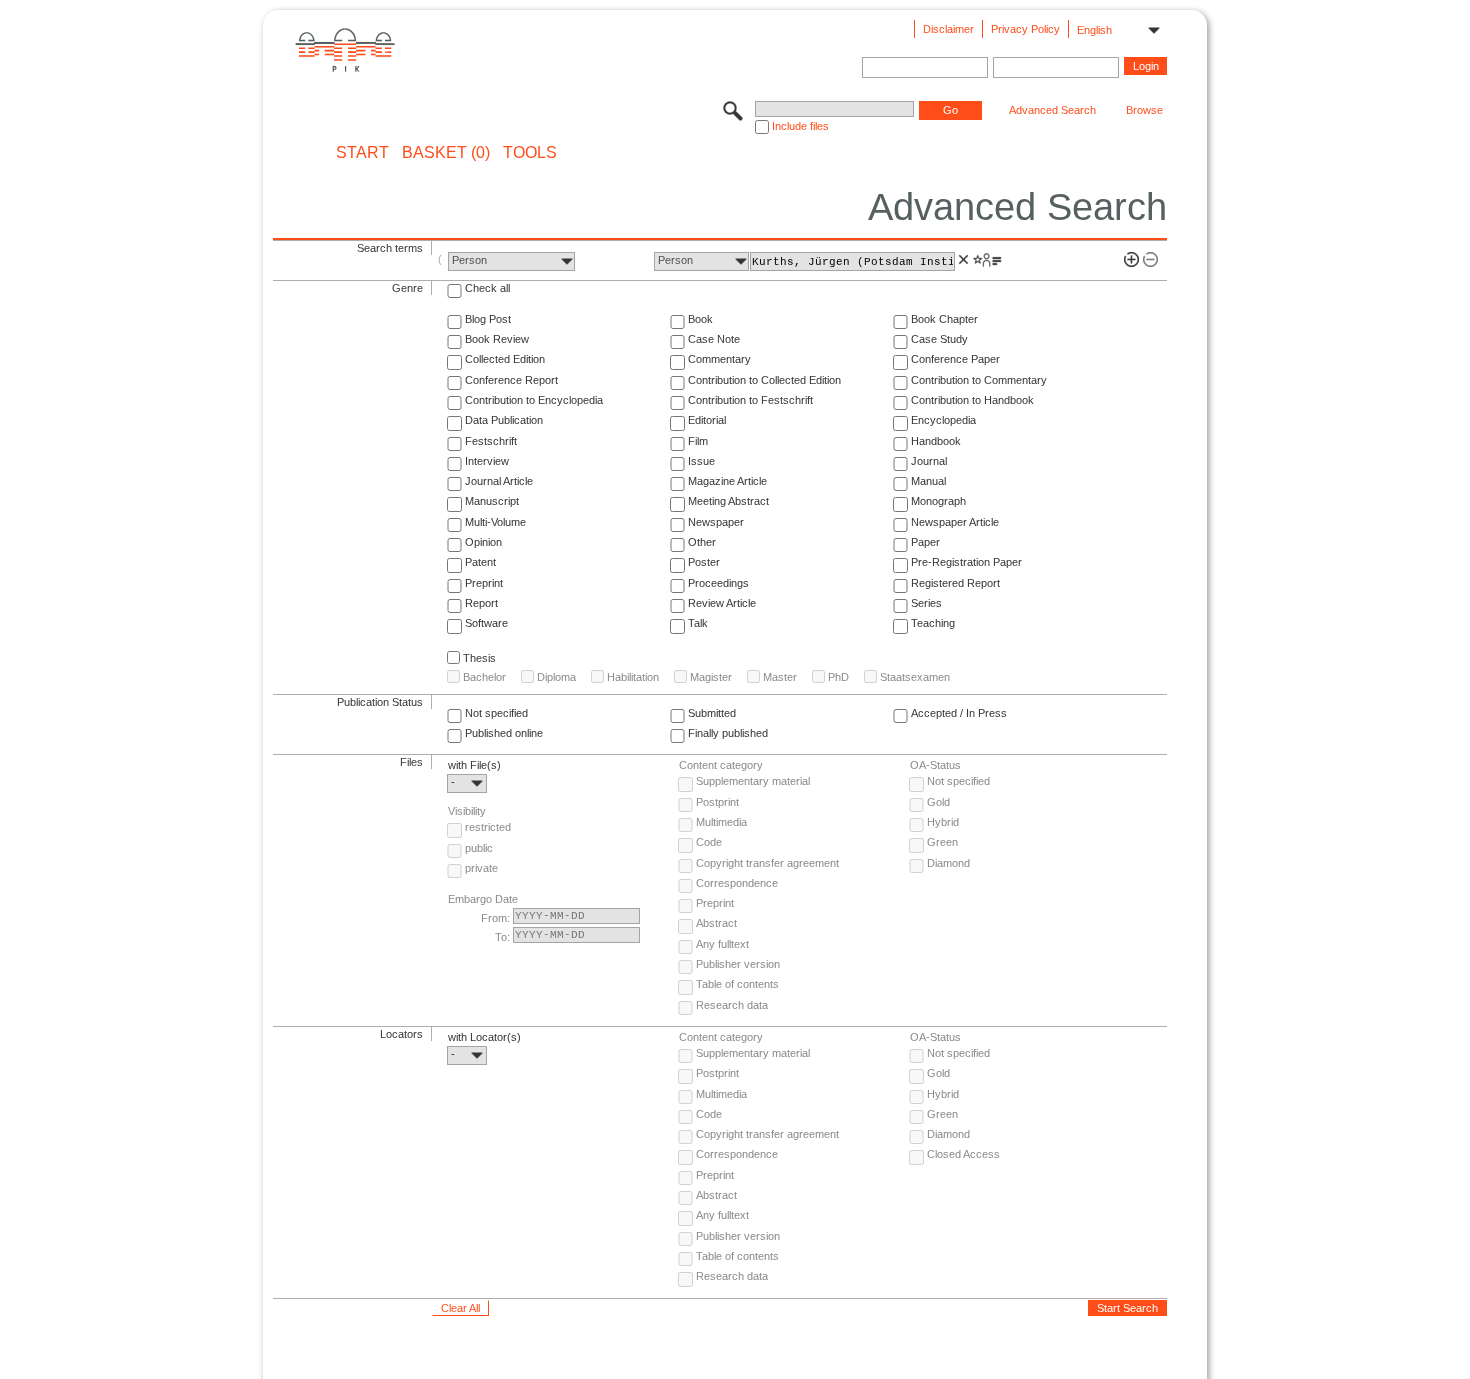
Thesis (479, 658)
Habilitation (633, 677)
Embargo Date (483, 899)
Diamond (948, 863)
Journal (929, 461)
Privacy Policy (1025, 29)
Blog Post (488, 319)
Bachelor (484, 677)
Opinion (483, 542)
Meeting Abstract (728, 501)
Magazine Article (727, 481)
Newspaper (716, 522)
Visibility (467, 811)
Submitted (712, 713)
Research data (732, 1005)
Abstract (716, 923)
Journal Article (499, 481)
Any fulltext (722, 944)
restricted (488, 827)
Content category (721, 765)
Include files (800, 126)
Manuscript (492, 501)
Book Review (497, 339)
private (481, 868)
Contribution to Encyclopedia (534, 400)
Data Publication (504, 420)
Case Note (714, 339)
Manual (928, 481)
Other (702, 542)
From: (495, 918)
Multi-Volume (495, 522)
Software (486, 623)
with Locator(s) (484, 1037)
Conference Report (511, 380)
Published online (504, 733)
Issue (701, 461)
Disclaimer (948, 29)
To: (502, 937)
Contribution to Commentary (979, 380)
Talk (698, 623)
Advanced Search (1052, 110)
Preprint (484, 583)
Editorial (707, 420)
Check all (487, 288)
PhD (838, 677)
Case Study (939, 339)
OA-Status (935, 765)
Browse (1144, 110)
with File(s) (474, 765)
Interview (487, 461)
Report (481, 603)
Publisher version (738, 964)
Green (942, 842)
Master (780, 677)
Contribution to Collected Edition (764, 380)
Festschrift (491, 441)
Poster (704, 562)
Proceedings (718, 583)
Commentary (719, 359)
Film (698, 441)
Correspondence (737, 883)
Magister (711, 677)
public (479, 848)
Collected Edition (505, 359)
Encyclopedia (943, 420)
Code (709, 842)
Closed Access (963, 1154)
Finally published (728, 733)
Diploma (556, 677)
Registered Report (955, 583)
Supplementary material (753, 781)
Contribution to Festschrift (750, 400)
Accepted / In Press (959, 713)
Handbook (936, 441)
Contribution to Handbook (972, 400)
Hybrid (943, 822)
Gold (938, 802)
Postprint (717, 802)
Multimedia (721, 822)
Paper (925, 542)
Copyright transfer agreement (767, 863)
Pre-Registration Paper (966, 562)
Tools (530, 153)
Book (700, 319)
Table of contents (737, 984)
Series (926, 603)
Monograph (938, 501)
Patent (480, 562)
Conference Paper (955, 359)
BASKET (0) (446, 153)
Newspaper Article (955, 522)
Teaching (933, 623)
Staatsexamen (915, 677)
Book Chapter (944, 319)
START (362, 153)
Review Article (722, 603)
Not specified (496, 713)
